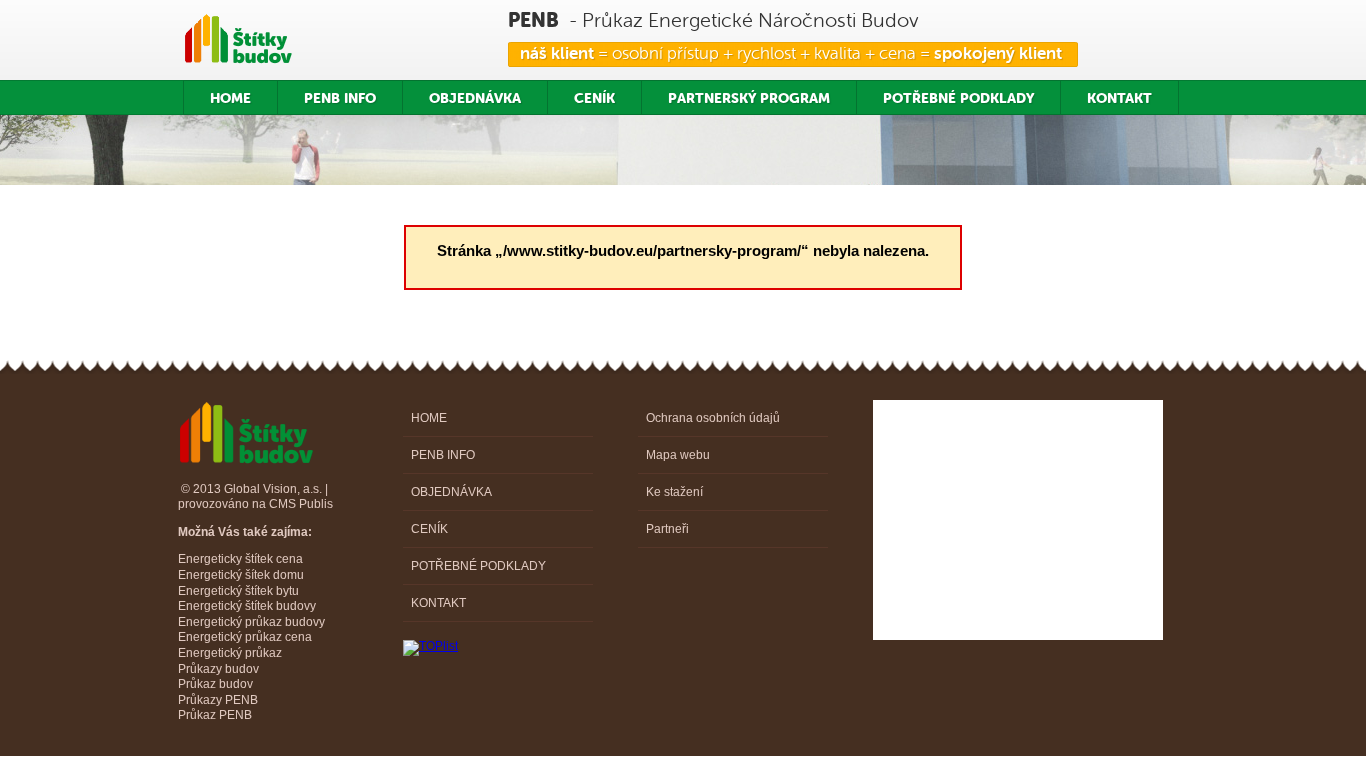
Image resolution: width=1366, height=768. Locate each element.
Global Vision (260, 489)
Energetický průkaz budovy (251, 622)
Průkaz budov (215, 684)
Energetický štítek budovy (247, 606)
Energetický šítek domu (241, 575)
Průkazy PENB (218, 700)
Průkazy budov (218, 669)
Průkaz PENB (215, 715)
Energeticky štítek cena (240, 559)
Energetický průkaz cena (245, 637)
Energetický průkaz (230, 653)
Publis (316, 504)
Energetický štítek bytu (238, 591)
